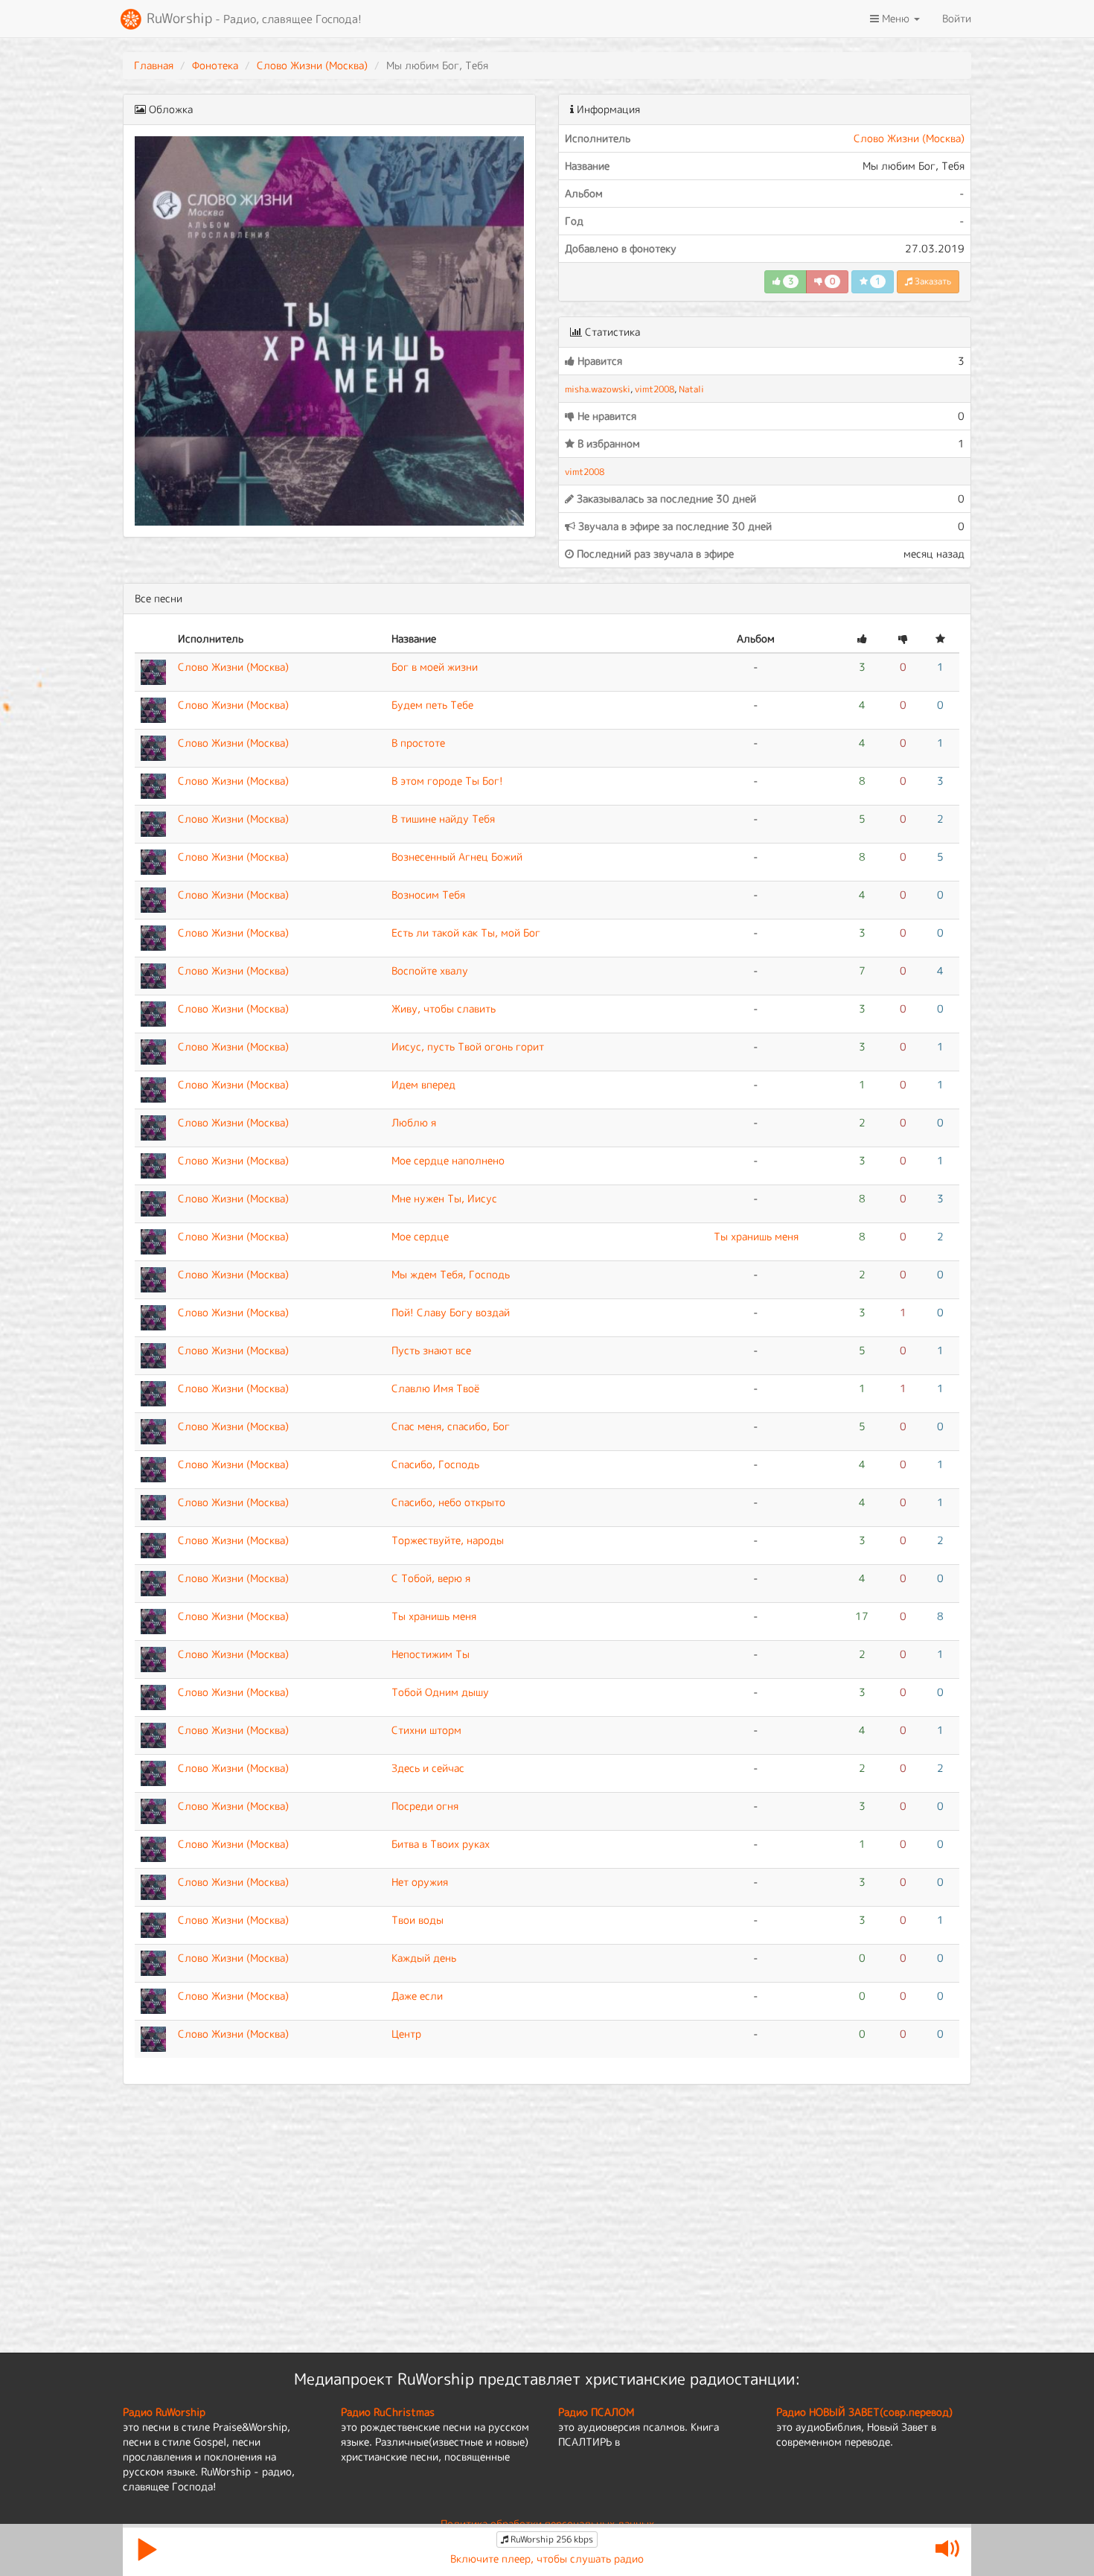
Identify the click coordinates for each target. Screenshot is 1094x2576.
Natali (691, 389)
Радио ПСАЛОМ (596, 2412)
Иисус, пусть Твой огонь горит (468, 1046)
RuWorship (252, 18)
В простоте (418, 743)
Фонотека (215, 65)
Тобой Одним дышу (440, 1692)
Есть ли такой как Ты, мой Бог (466, 932)
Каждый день (424, 1958)
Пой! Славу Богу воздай (451, 1312)
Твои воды (418, 1920)
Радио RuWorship (164, 2412)
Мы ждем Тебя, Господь (451, 1274)
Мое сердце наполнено (448, 1160)
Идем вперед (423, 1084)
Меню (896, 18)
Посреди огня (425, 1806)
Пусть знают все (431, 1350)
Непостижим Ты (431, 1654)
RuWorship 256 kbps (551, 2539)
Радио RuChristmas (388, 2412)
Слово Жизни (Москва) (312, 65)
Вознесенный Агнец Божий (457, 857)
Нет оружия (420, 1882)
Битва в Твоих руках (441, 1844)
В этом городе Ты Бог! (447, 781)
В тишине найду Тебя (443, 819)
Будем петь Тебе (432, 705)
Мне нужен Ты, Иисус (444, 1198)
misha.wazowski (598, 389)
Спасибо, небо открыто (448, 1502)
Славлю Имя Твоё (435, 1388)
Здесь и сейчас (428, 1768)
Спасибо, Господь (435, 1464)
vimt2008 (655, 389)
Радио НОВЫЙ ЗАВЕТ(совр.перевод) (864, 2412)
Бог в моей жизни (435, 667)
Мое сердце (420, 1236)
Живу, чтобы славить (444, 1008)
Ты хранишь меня (756, 1236)
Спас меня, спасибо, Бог (451, 1426)
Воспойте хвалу (430, 970)
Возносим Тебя (428, 895)
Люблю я (414, 1122)
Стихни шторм (426, 1730)
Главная (154, 65)
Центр (406, 2034)
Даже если (417, 1996)
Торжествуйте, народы (448, 1540)
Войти (957, 18)
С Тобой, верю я (431, 1578)
